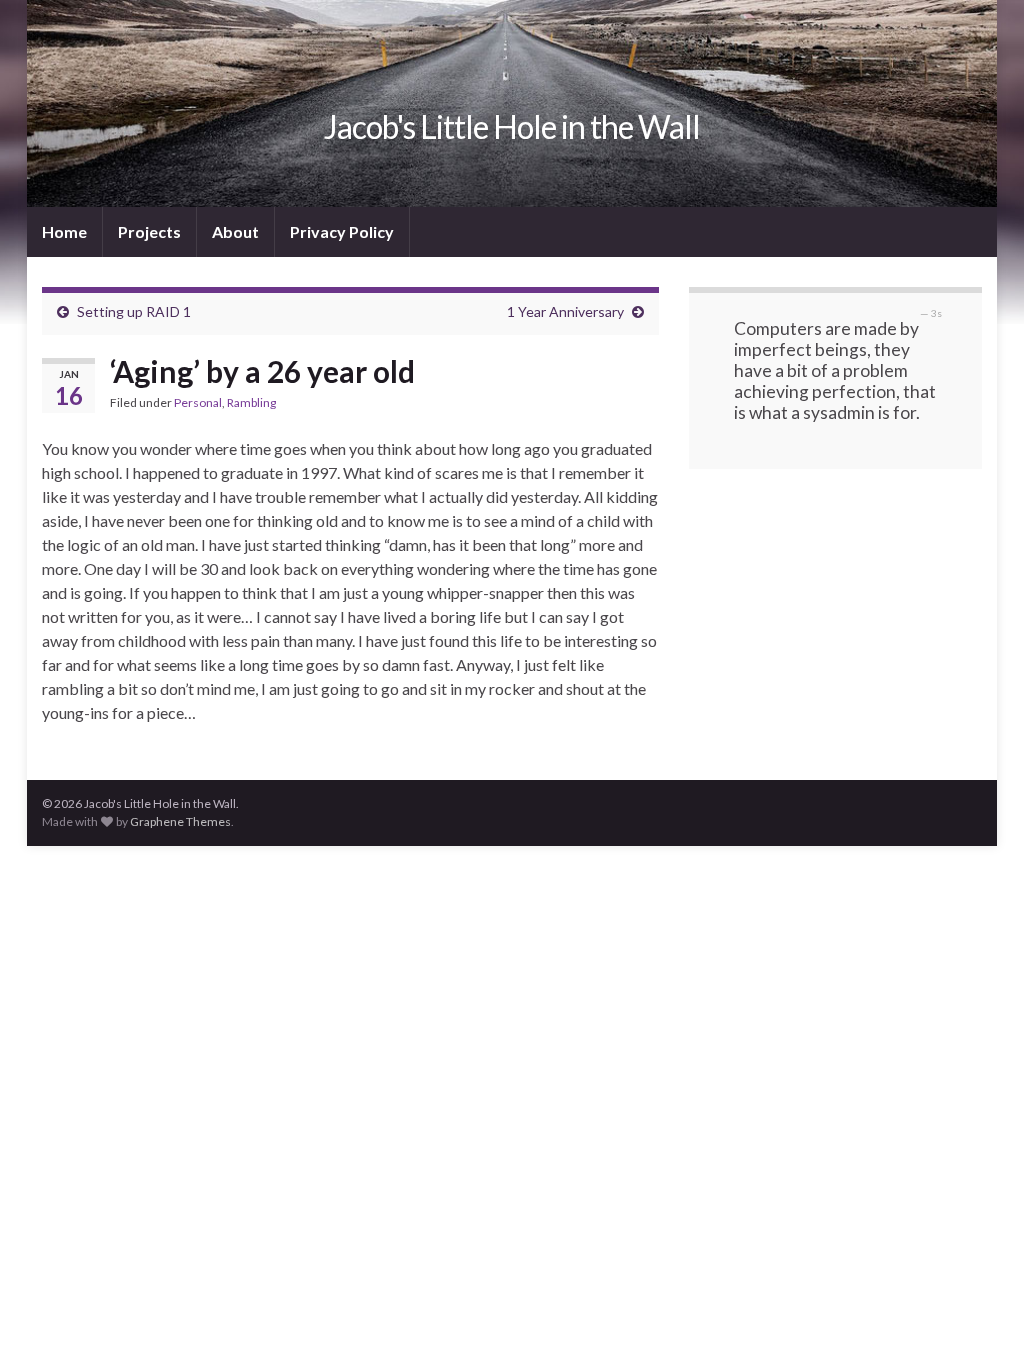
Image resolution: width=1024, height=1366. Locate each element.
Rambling (251, 402)
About (235, 231)
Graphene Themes (180, 821)
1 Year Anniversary (565, 311)
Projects (149, 231)
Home (64, 231)
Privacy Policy (342, 231)
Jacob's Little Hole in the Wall (512, 126)
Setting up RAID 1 (134, 311)
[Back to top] (979, 1321)
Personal (198, 402)
